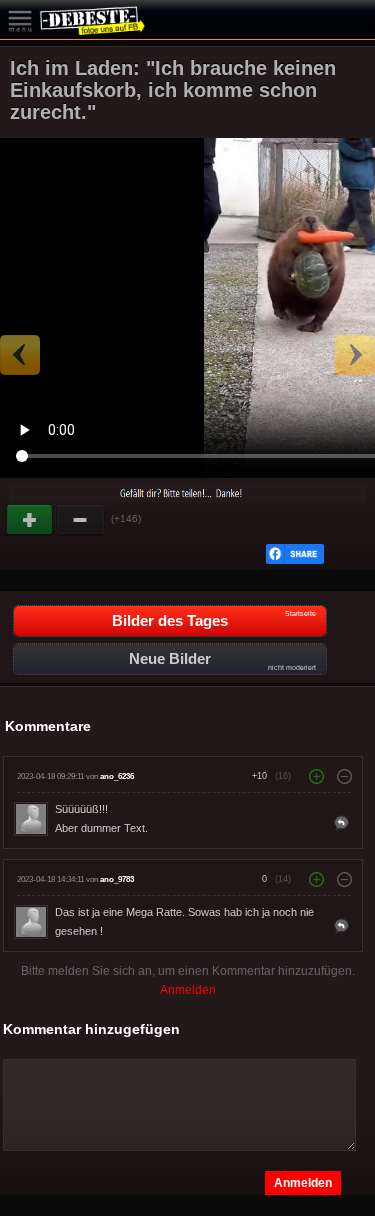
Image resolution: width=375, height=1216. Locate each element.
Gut (31, 520)
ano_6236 (117, 776)
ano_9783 (117, 879)
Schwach (81, 520)
